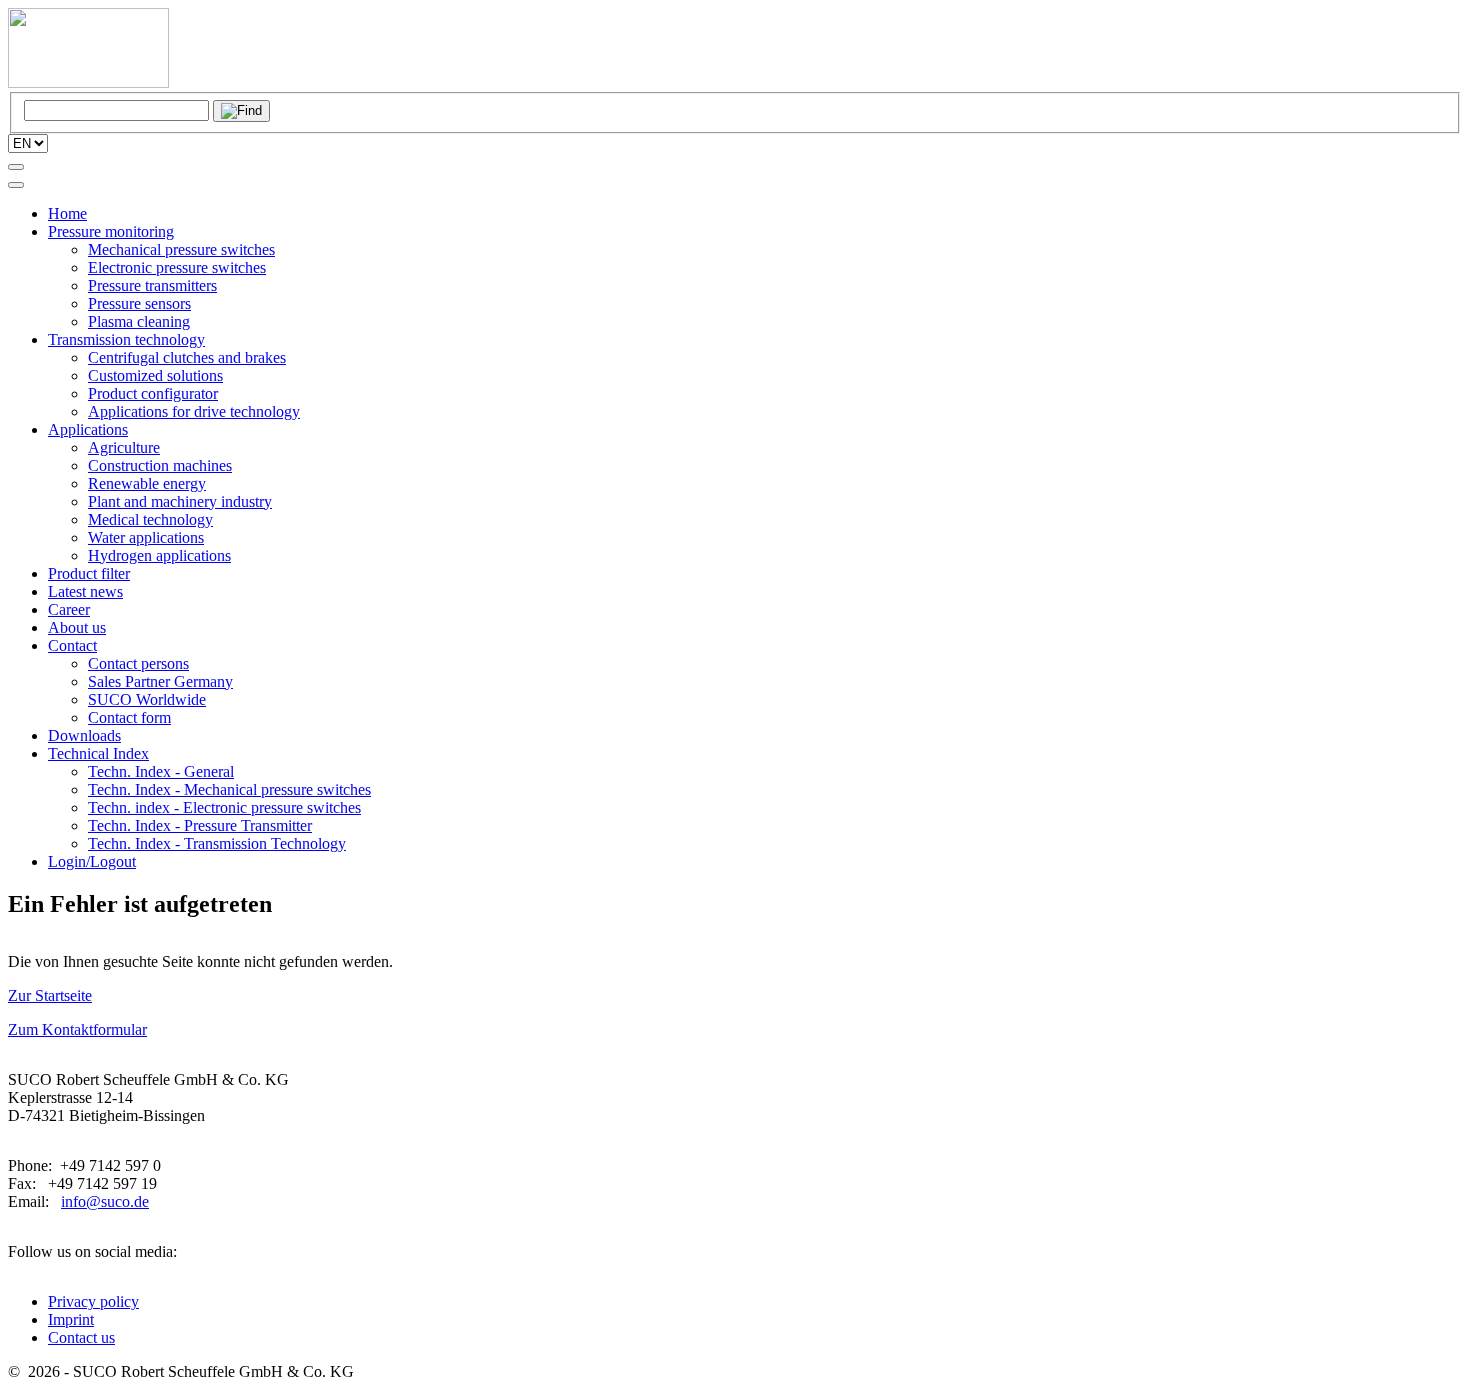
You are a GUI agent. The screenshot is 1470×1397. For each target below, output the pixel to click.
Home (67, 213)
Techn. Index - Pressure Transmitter (200, 825)
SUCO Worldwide (147, 699)
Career (69, 609)
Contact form (129, 717)
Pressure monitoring (111, 231)
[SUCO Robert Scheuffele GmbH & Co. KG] (88, 82)
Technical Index (98, 753)
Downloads (84, 735)
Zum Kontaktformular (77, 1029)
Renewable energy (147, 483)
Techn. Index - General (161, 771)
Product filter (89, 573)
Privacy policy (93, 1301)
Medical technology (150, 519)
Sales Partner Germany (160, 681)
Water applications (146, 537)
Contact (72, 645)
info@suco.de (105, 1201)
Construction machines (160, 465)
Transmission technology (126, 339)
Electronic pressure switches (177, 267)
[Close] (16, 185)
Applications (88, 429)
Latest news (85, 591)
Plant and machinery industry (180, 501)
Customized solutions (155, 375)
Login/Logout (92, 861)
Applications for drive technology (194, 411)
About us (77, 627)
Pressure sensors (139, 303)
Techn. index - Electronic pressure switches (224, 807)
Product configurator (153, 393)
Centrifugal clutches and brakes (187, 357)
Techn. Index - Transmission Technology (217, 843)
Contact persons (138, 663)
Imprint (71, 1319)
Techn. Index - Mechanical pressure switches (229, 789)
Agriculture (124, 447)
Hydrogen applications (159, 555)
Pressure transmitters (152, 285)
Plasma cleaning (139, 321)
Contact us (81, 1337)
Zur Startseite (50, 995)
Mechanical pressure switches (181, 249)
